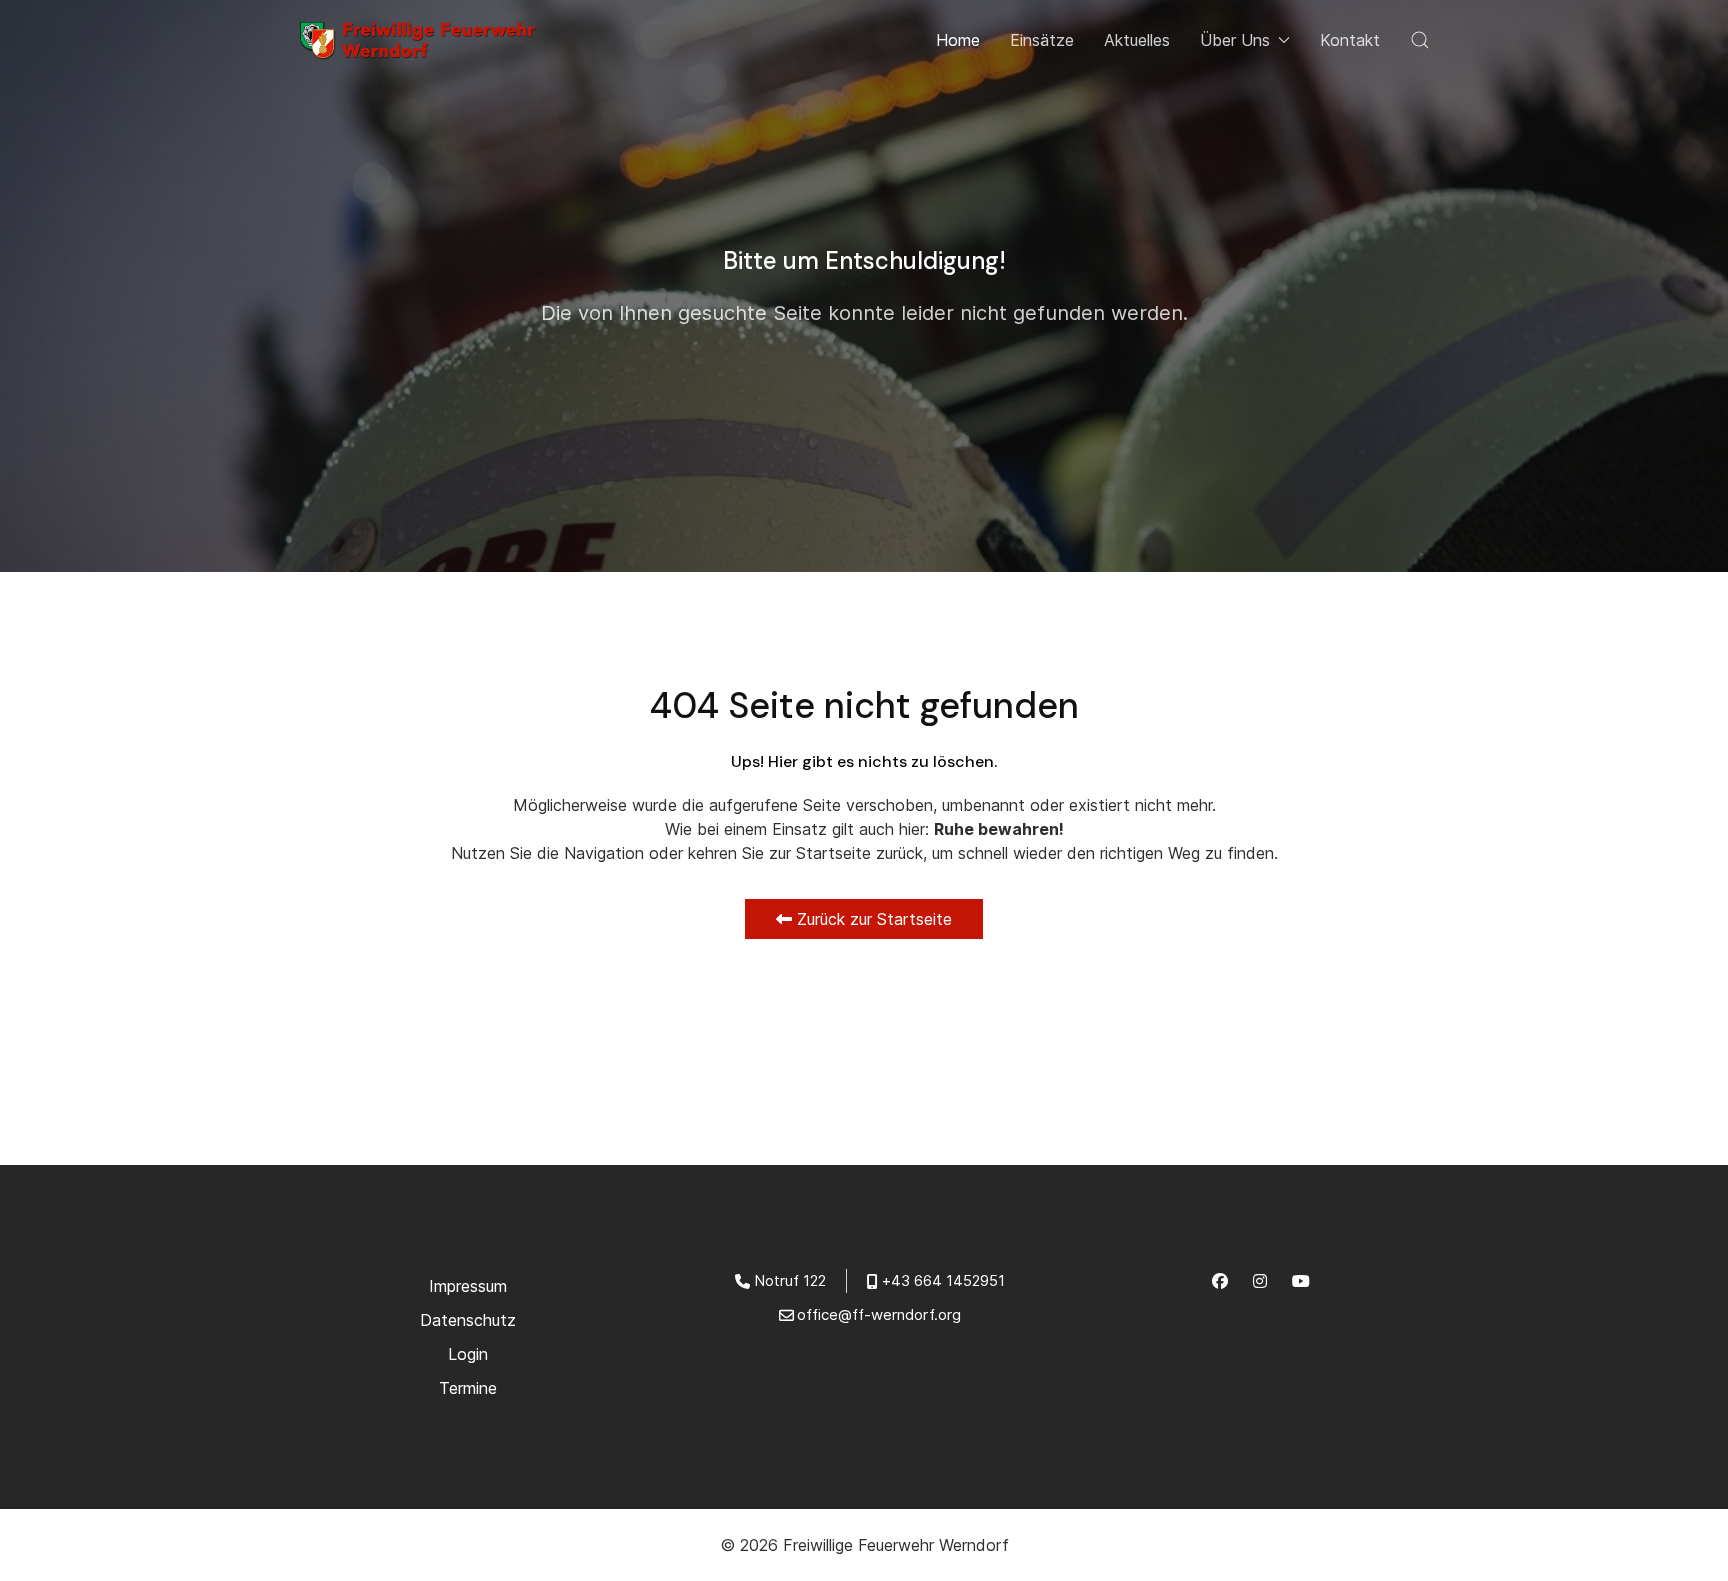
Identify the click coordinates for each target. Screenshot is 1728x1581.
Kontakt (1350, 40)
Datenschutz (468, 1320)
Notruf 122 (790, 1280)
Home (958, 40)
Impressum (468, 1286)
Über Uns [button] (1235, 40)
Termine (468, 1388)
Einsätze (1042, 40)
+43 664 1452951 (943, 1280)
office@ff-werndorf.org (879, 1314)
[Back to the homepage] (423, 40)
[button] (1420, 40)
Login (468, 1354)
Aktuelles (1137, 40)
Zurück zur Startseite (872, 919)
